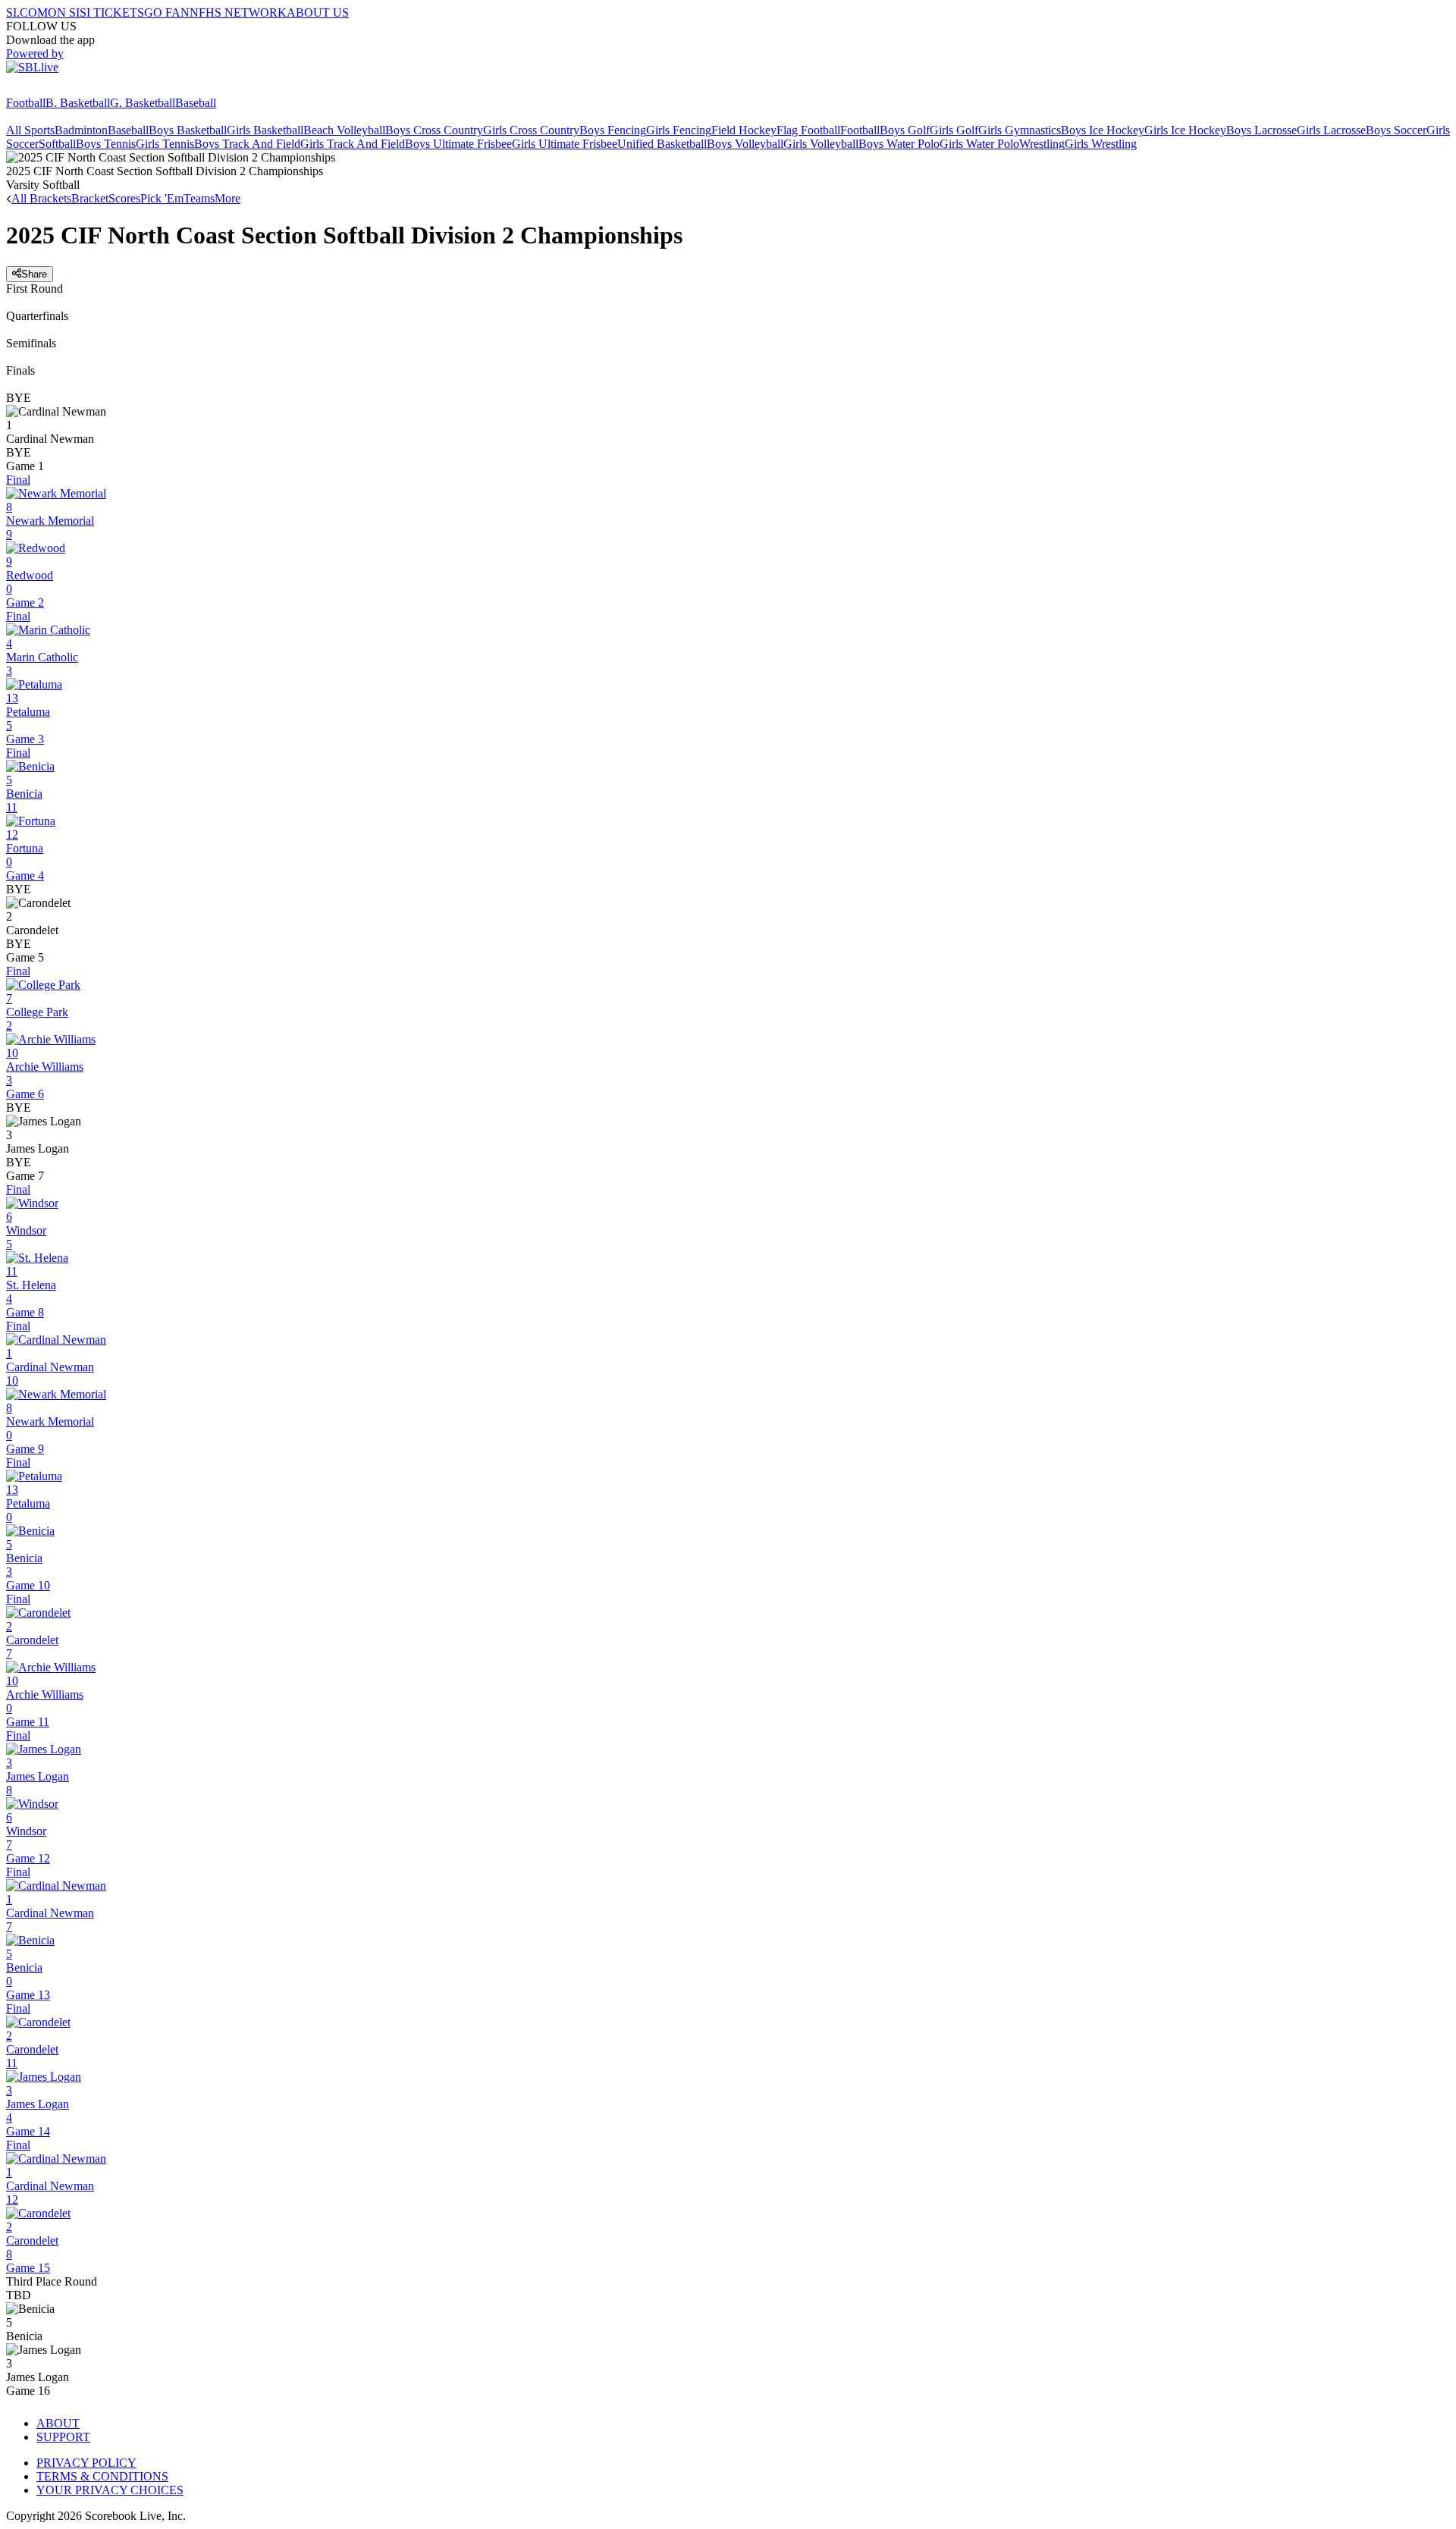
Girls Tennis (165, 144)
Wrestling (1042, 144)
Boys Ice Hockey (1103, 130)
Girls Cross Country (531, 130)
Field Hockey (744, 130)
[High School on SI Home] (64, 89)
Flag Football (808, 130)
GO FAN (167, 13)
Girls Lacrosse (1331, 130)
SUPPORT (63, 2437)
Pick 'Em (162, 198)
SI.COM (27, 13)
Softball (57, 144)
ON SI (64, 13)
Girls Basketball (265, 130)
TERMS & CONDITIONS (102, 2476)
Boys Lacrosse (1261, 130)
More (227, 198)
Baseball (196, 103)
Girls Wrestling (1101, 144)
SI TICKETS (112, 13)
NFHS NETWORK (238, 13)
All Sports (30, 130)
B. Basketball (78, 103)
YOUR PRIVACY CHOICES (110, 2490)
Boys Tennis (106, 144)
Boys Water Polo (899, 144)
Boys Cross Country (434, 130)
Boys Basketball (188, 130)
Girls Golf (954, 130)
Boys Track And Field (247, 144)
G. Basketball (143, 103)
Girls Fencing (679, 130)
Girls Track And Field (353, 144)
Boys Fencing (613, 130)
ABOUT (58, 2423)
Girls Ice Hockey (1185, 130)
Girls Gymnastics (1020, 130)
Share (34, 274)
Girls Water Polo (979, 144)
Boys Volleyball (745, 144)
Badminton (81, 130)
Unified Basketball (662, 144)
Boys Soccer (1396, 130)
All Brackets (41, 198)
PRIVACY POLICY (86, 2463)
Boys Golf (905, 130)
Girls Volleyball (821, 144)
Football (26, 103)
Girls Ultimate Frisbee (565, 144)
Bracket (90, 198)
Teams (199, 198)
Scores (124, 198)
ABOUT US (318, 13)
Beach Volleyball (344, 130)
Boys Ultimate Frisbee (458, 144)
